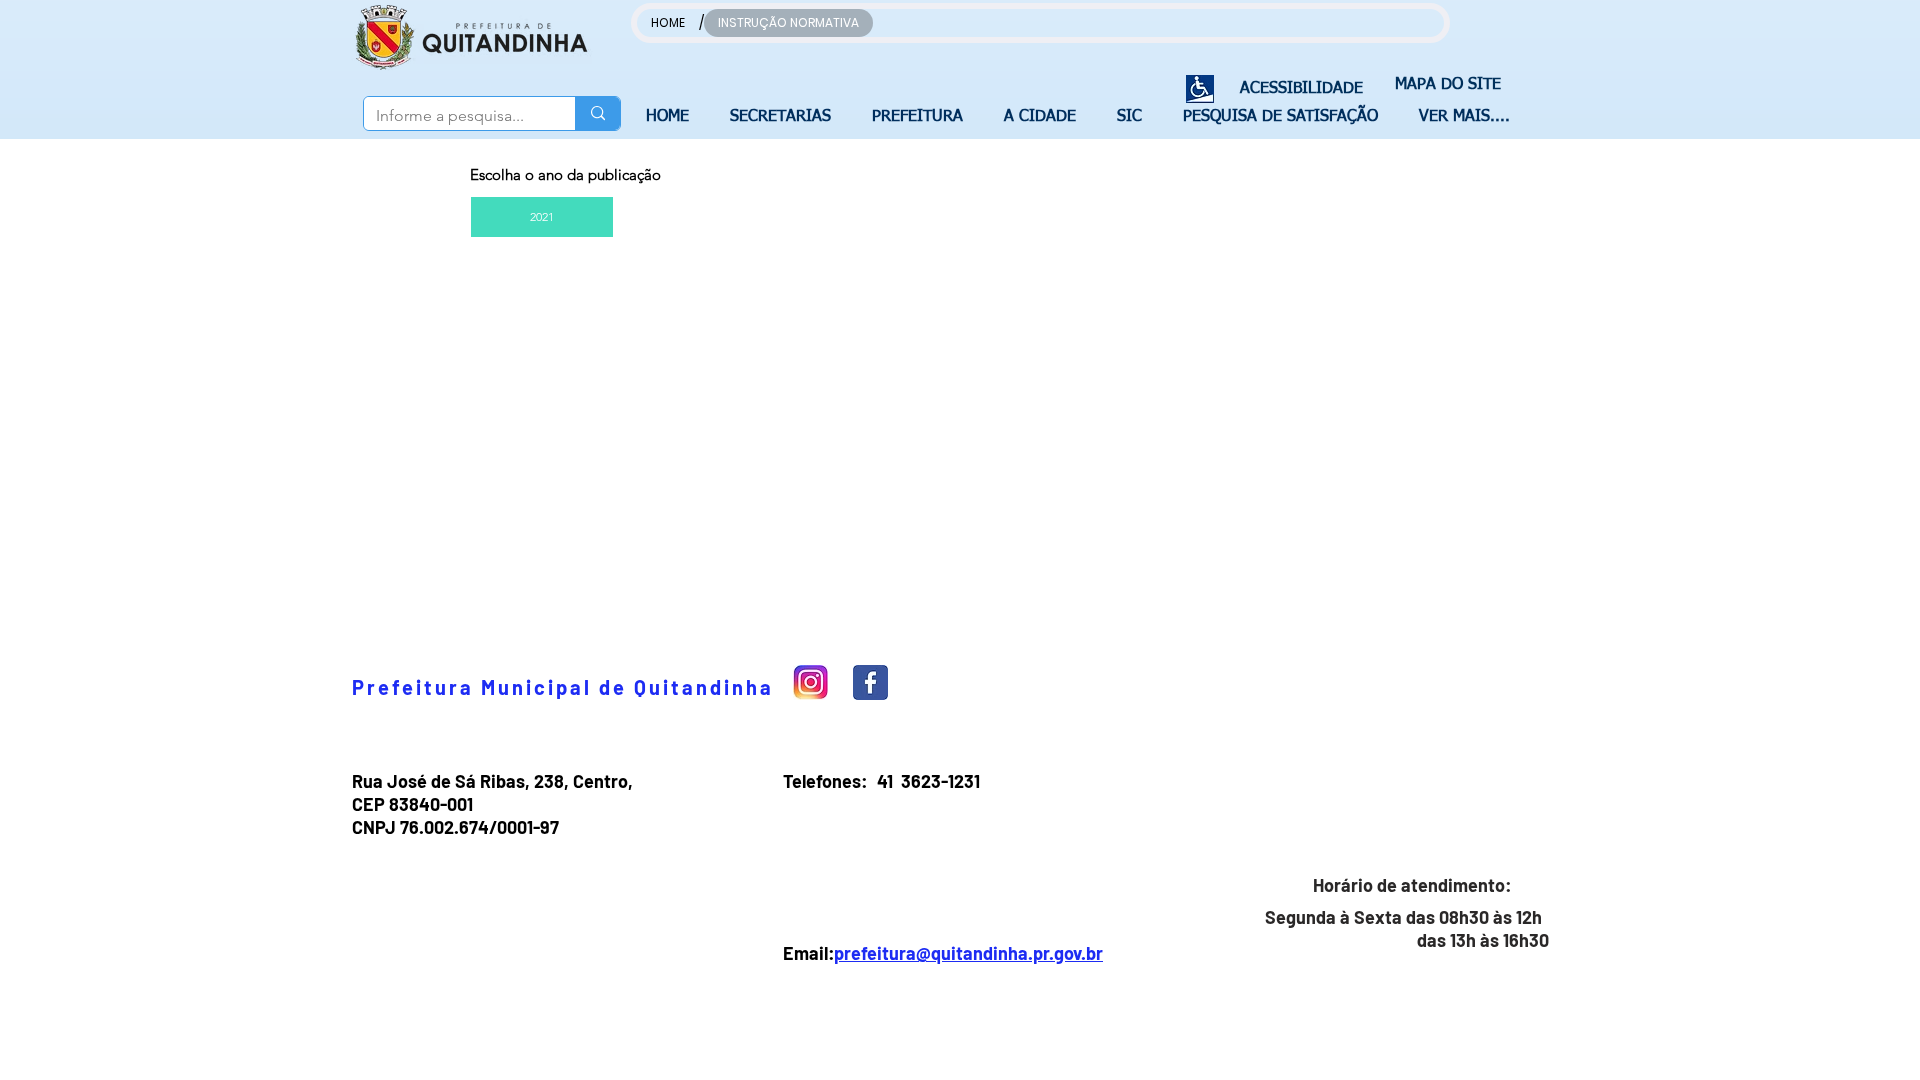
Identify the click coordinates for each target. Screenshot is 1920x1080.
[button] (786, 117)
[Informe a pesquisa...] (597, 113)
